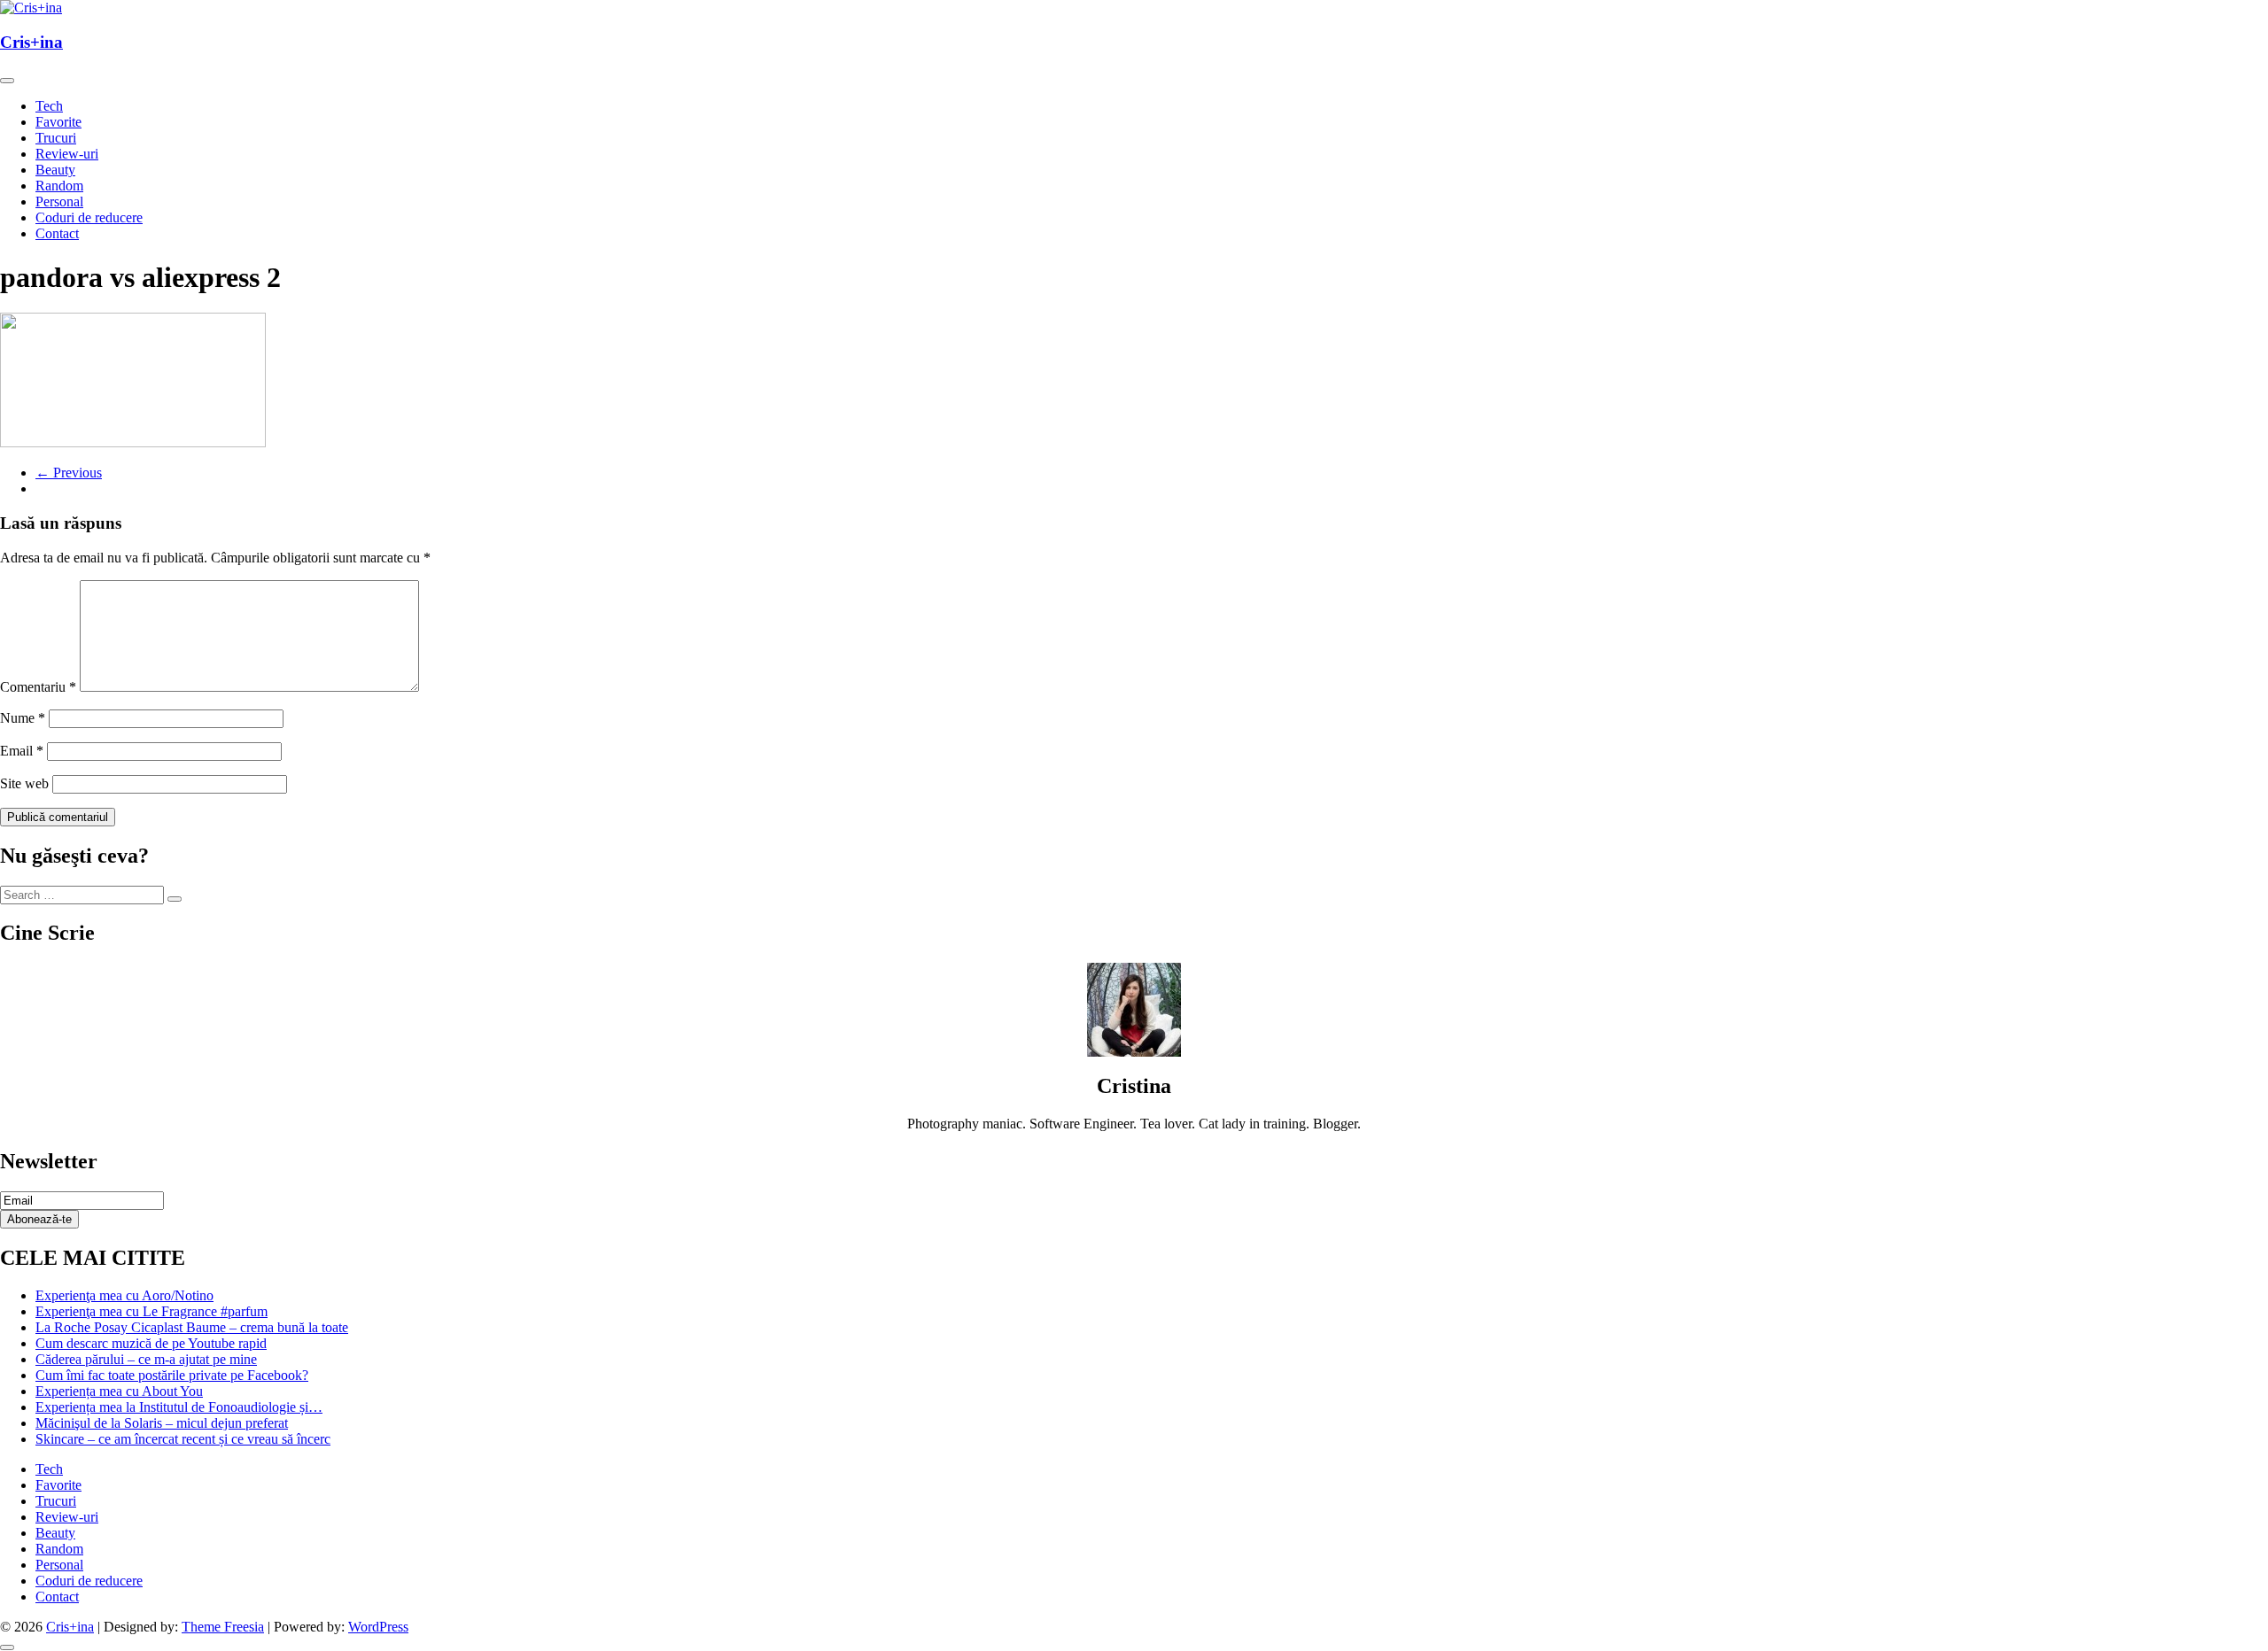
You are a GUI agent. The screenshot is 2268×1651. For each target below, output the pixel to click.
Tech (49, 106)
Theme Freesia (223, 1627)
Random (59, 186)
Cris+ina (31, 42)
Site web (24, 783)
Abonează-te (39, 1219)
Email (22, 751)
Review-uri (67, 154)
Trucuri (56, 138)
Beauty (55, 170)
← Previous (69, 473)
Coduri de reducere (89, 217)
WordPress (378, 1627)
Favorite (58, 122)
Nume (23, 718)
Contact (57, 233)
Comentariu (38, 687)
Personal (59, 202)
